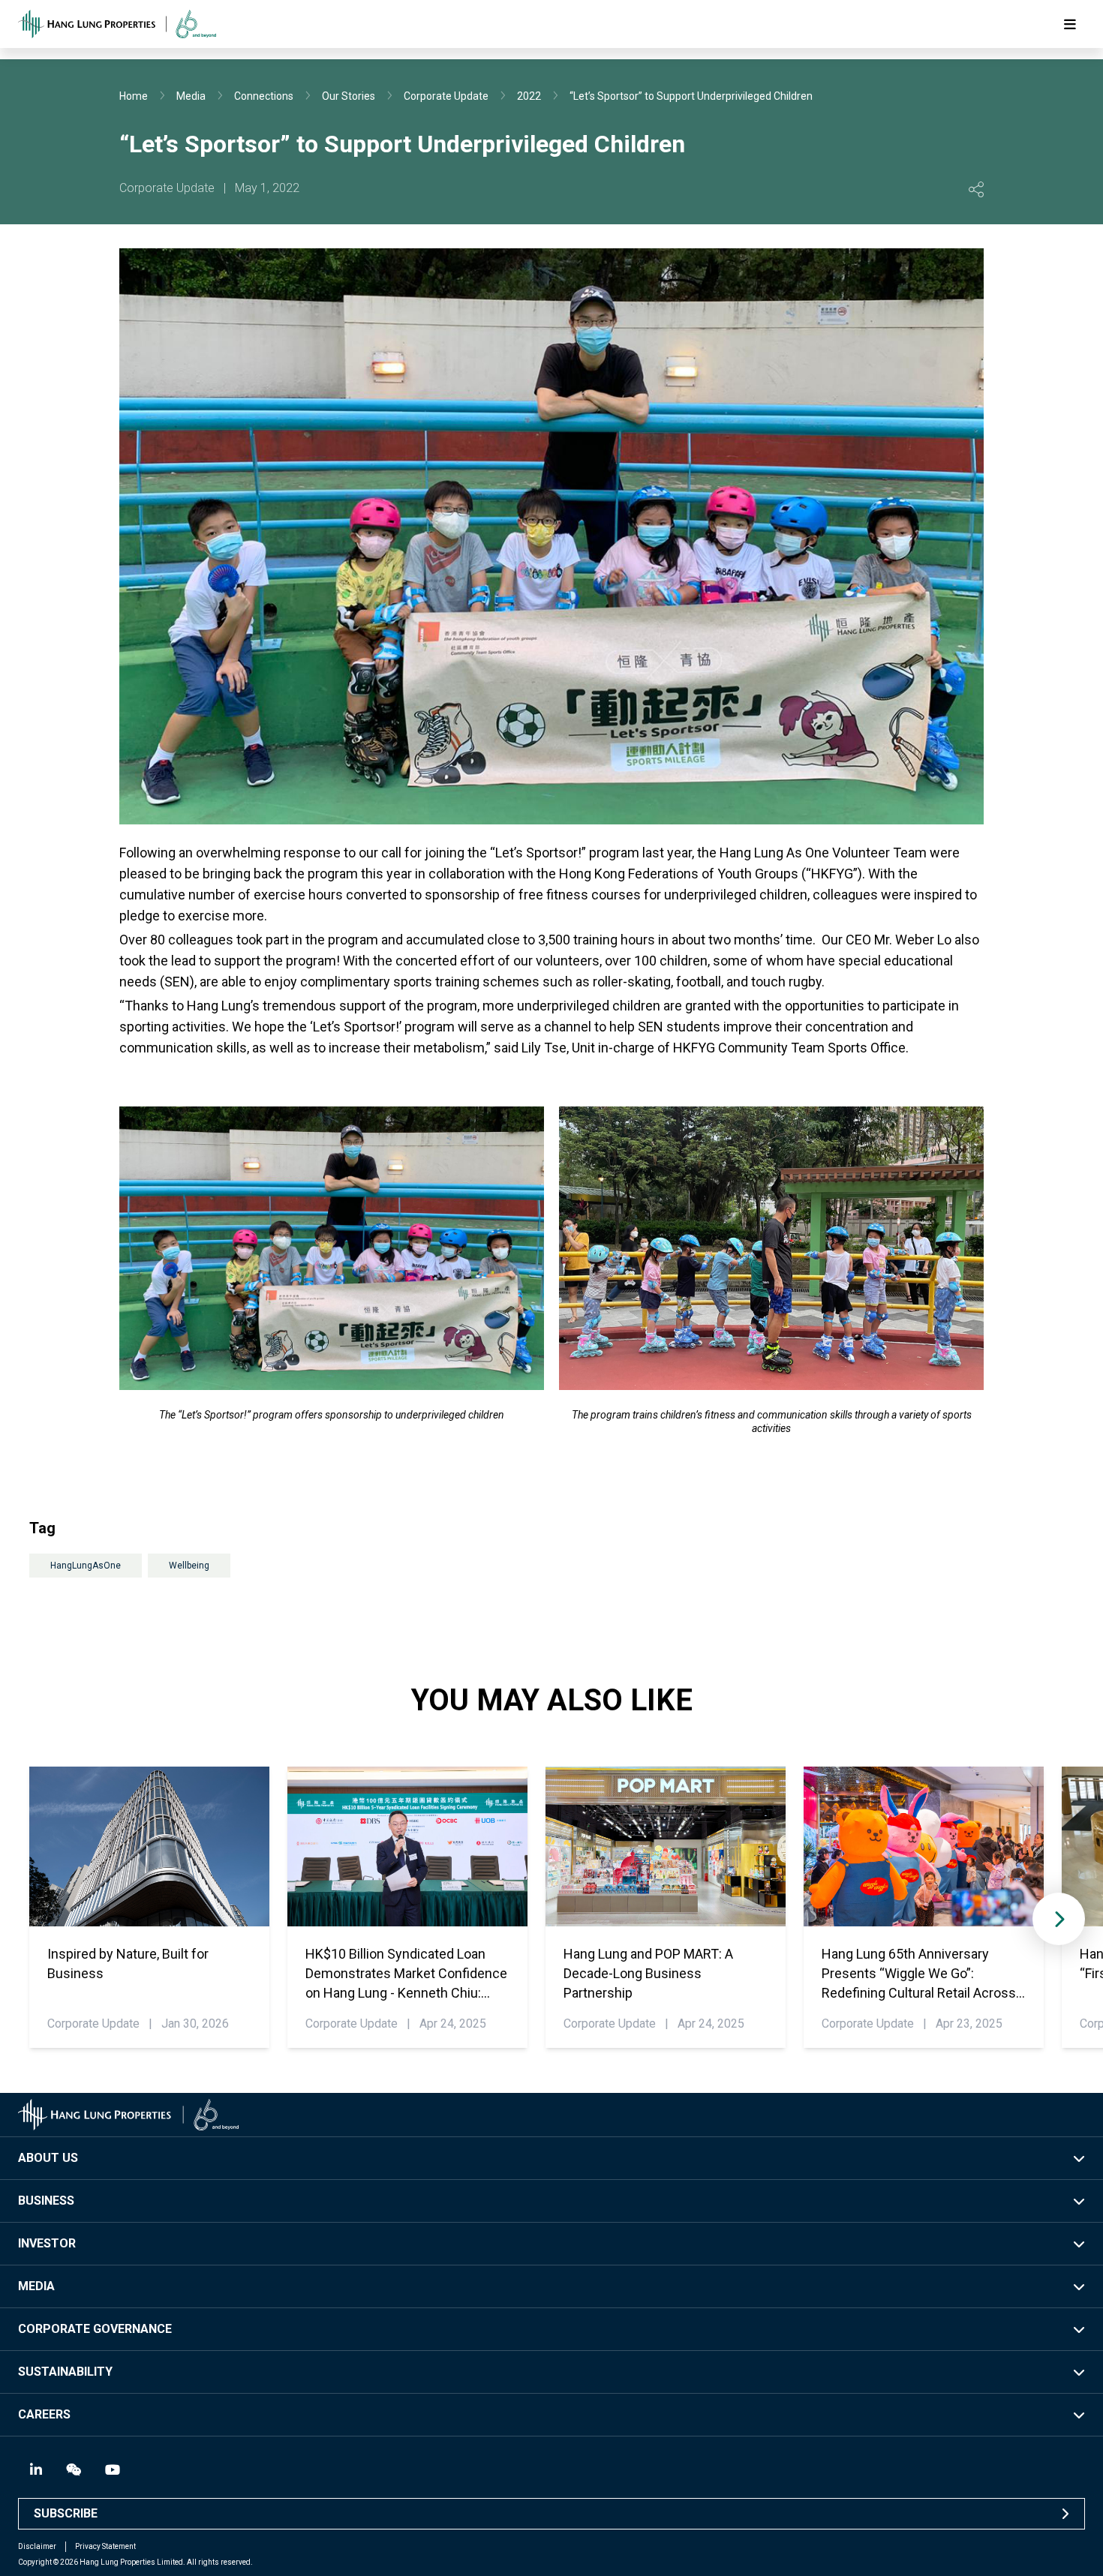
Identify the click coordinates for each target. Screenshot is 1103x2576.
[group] (149, 1907)
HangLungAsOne (86, 1566)
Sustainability (65, 2372)
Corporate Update (446, 96)
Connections (264, 96)
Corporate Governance (95, 2329)
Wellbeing (189, 1566)
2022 (529, 96)
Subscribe (66, 2513)
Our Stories (349, 96)
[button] (1059, 1919)
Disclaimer (37, 2546)
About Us (48, 2158)
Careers (44, 2414)
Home (134, 96)
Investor (47, 2243)
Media (191, 96)
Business (46, 2201)
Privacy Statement (105, 2546)
